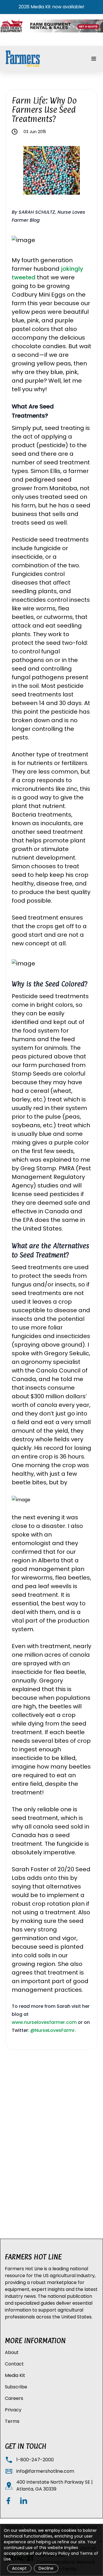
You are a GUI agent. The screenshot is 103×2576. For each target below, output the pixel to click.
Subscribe (16, 2387)
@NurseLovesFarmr (53, 2030)
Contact (14, 2364)
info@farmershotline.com (45, 2471)
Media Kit (15, 2375)
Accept (19, 2568)
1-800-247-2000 (35, 2460)
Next (84, 171)
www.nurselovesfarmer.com (44, 2022)
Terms (12, 2421)
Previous (19, 171)
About (12, 2352)
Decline (46, 2568)
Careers (14, 2398)
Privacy (13, 2410)
